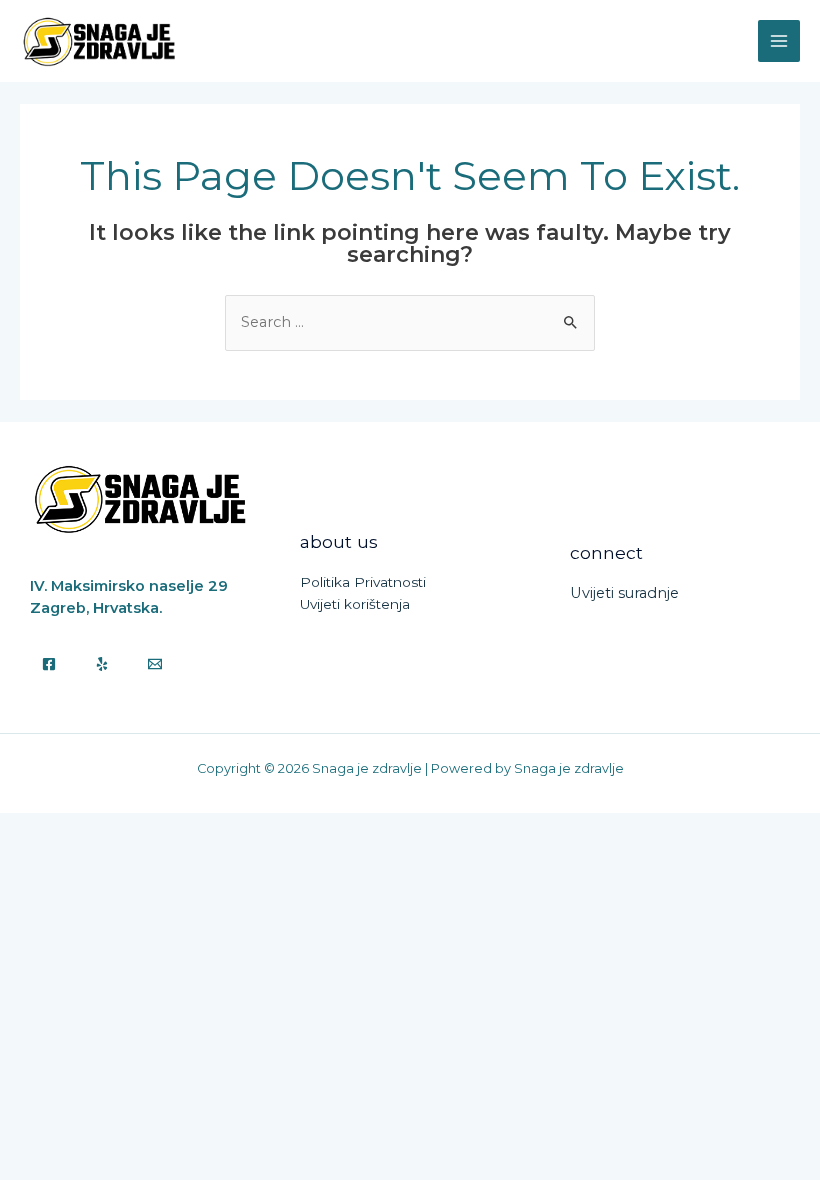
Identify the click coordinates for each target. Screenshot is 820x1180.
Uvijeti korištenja (355, 604)
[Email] (155, 664)
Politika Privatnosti (363, 582)
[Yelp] (102, 664)
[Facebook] (49, 664)
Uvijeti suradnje (624, 593)
